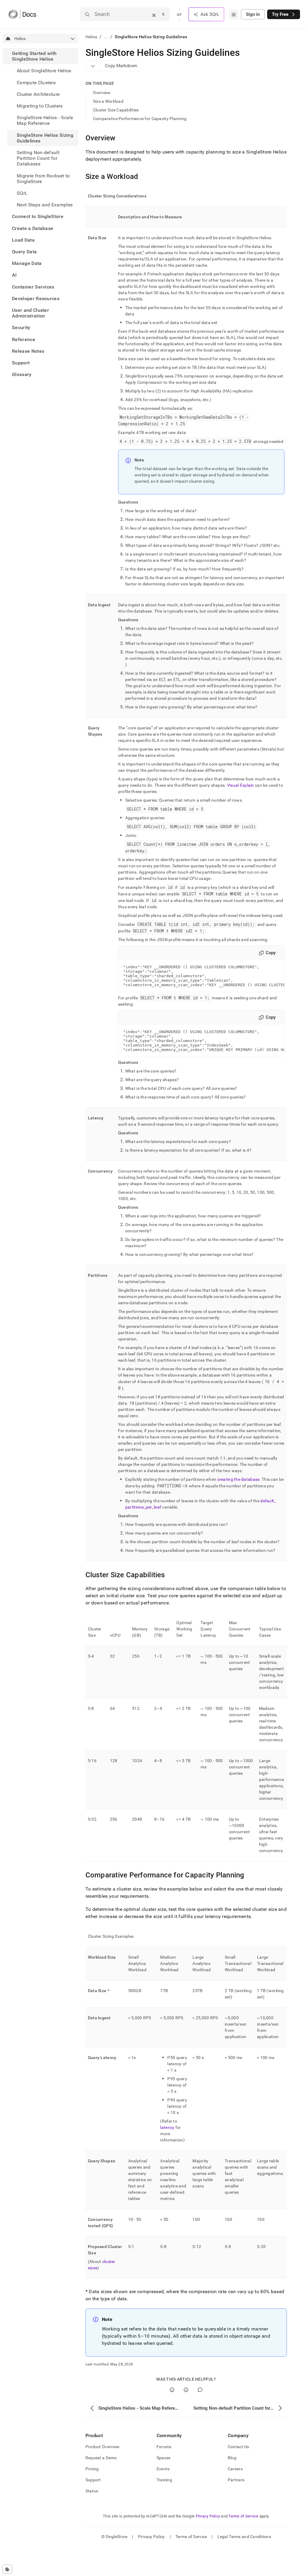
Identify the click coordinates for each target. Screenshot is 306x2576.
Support (21, 363)
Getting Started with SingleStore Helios (34, 56)
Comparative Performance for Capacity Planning (140, 119)
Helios (91, 37)
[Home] (22, 14)
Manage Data (27, 263)
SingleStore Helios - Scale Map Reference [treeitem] (45, 120)
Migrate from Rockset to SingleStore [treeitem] (43, 179)
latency (167, 2127)
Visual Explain (241, 785)
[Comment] (200, 2390)
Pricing (92, 2469)
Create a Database (33, 228)
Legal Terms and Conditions (244, 2537)
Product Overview (102, 2447)
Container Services (33, 287)
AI (14, 275)
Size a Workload (108, 101)
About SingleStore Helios (44, 71)
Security (21, 327)
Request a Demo (101, 2458)
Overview (102, 93)
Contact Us (238, 2447)
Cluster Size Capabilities (116, 110)
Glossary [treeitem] (22, 374)
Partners (236, 2480)
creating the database (238, 1479)
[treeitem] (40, 129)
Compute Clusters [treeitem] (36, 83)
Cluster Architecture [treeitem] (38, 94)
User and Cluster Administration (30, 313)
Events (163, 2469)
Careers (235, 2469)
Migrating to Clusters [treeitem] (40, 106)
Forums (164, 2447)
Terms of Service (243, 2516)
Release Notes (28, 351)
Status (92, 2491)
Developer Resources (36, 299)
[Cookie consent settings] (7, 2569)
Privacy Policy (208, 2516)
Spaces (164, 2458)
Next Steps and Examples (45, 205)
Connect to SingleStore (38, 216)
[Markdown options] (93, 66)
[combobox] (234, 14)
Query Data (24, 252)
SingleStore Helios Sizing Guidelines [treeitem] (45, 138)
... (106, 37)
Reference (24, 339)
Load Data (23, 240)
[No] (186, 2390)
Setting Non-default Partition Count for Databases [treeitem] (38, 158)
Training (164, 2480)
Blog (232, 2458)
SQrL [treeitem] (22, 193)
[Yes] (172, 2390)
